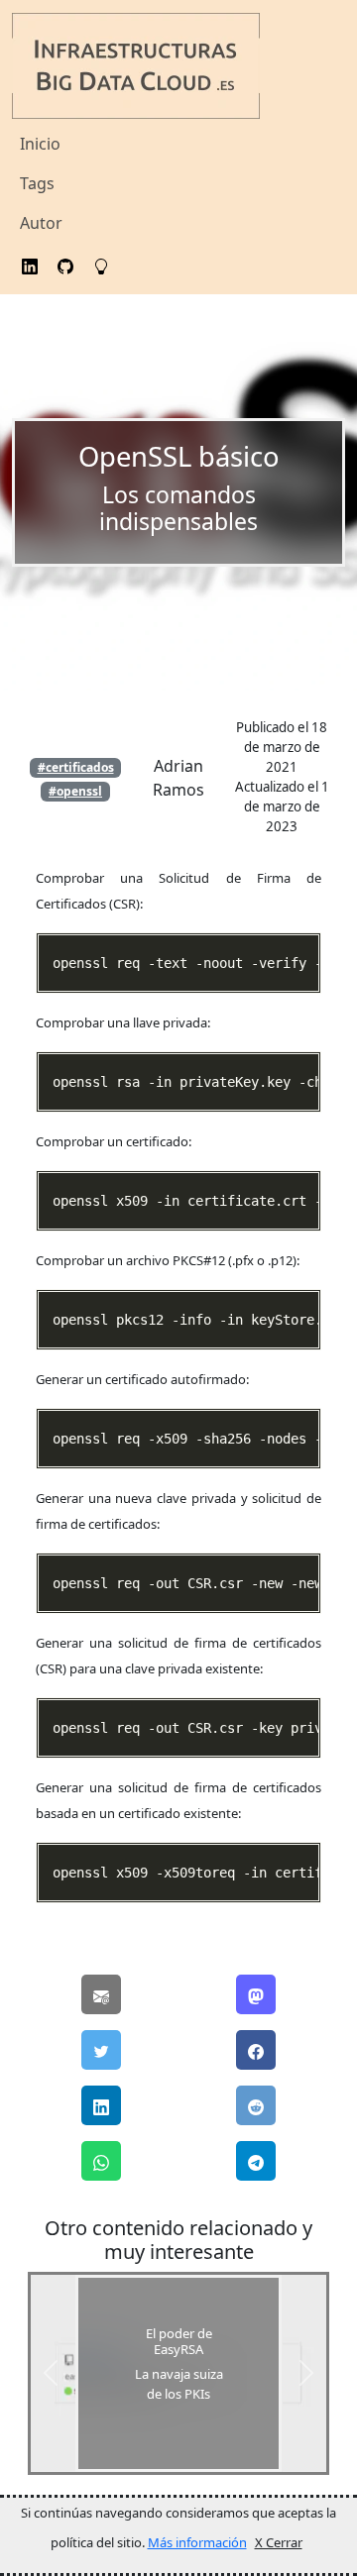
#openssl (75, 791)
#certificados (76, 767)
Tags (37, 183)
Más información (197, 2542)
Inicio (40, 144)
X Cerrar (279, 2542)
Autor (41, 223)
